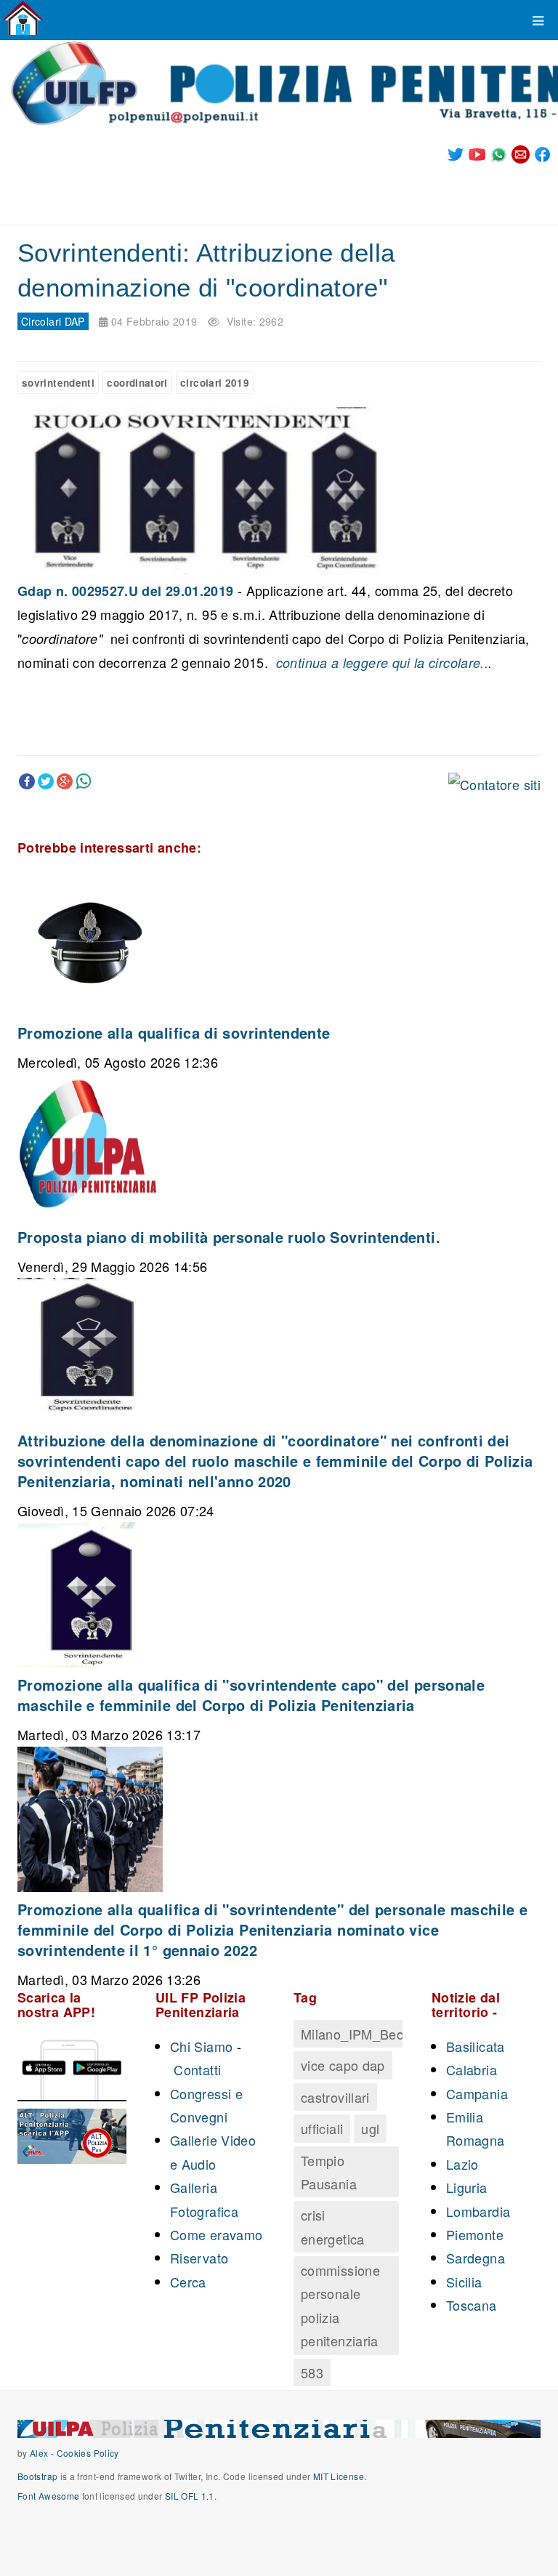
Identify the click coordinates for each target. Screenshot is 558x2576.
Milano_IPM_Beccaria (367, 2034)
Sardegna (476, 2258)
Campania (477, 2093)
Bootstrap (37, 2476)
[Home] (23, 18)
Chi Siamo (201, 2046)
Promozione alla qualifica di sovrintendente (174, 1033)
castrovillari (335, 2097)
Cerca (188, 2282)
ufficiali (322, 2128)
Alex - (43, 2453)
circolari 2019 (215, 383)
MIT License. (340, 2476)
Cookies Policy (88, 2453)
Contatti (197, 2069)
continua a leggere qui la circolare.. (380, 663)
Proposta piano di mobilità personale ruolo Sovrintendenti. (229, 1237)
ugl (370, 2128)
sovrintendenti (58, 383)
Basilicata (476, 2046)
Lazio (462, 2164)
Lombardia (478, 2211)
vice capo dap (343, 2065)
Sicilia (464, 2282)
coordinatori (137, 383)
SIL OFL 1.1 (190, 2496)
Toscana (472, 2305)
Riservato (199, 2258)
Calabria (472, 2069)
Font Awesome (48, 2496)
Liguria (467, 2187)
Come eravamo (216, 2234)
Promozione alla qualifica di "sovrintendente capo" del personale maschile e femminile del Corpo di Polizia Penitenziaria (251, 1695)
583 (312, 2372)
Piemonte (475, 2234)
